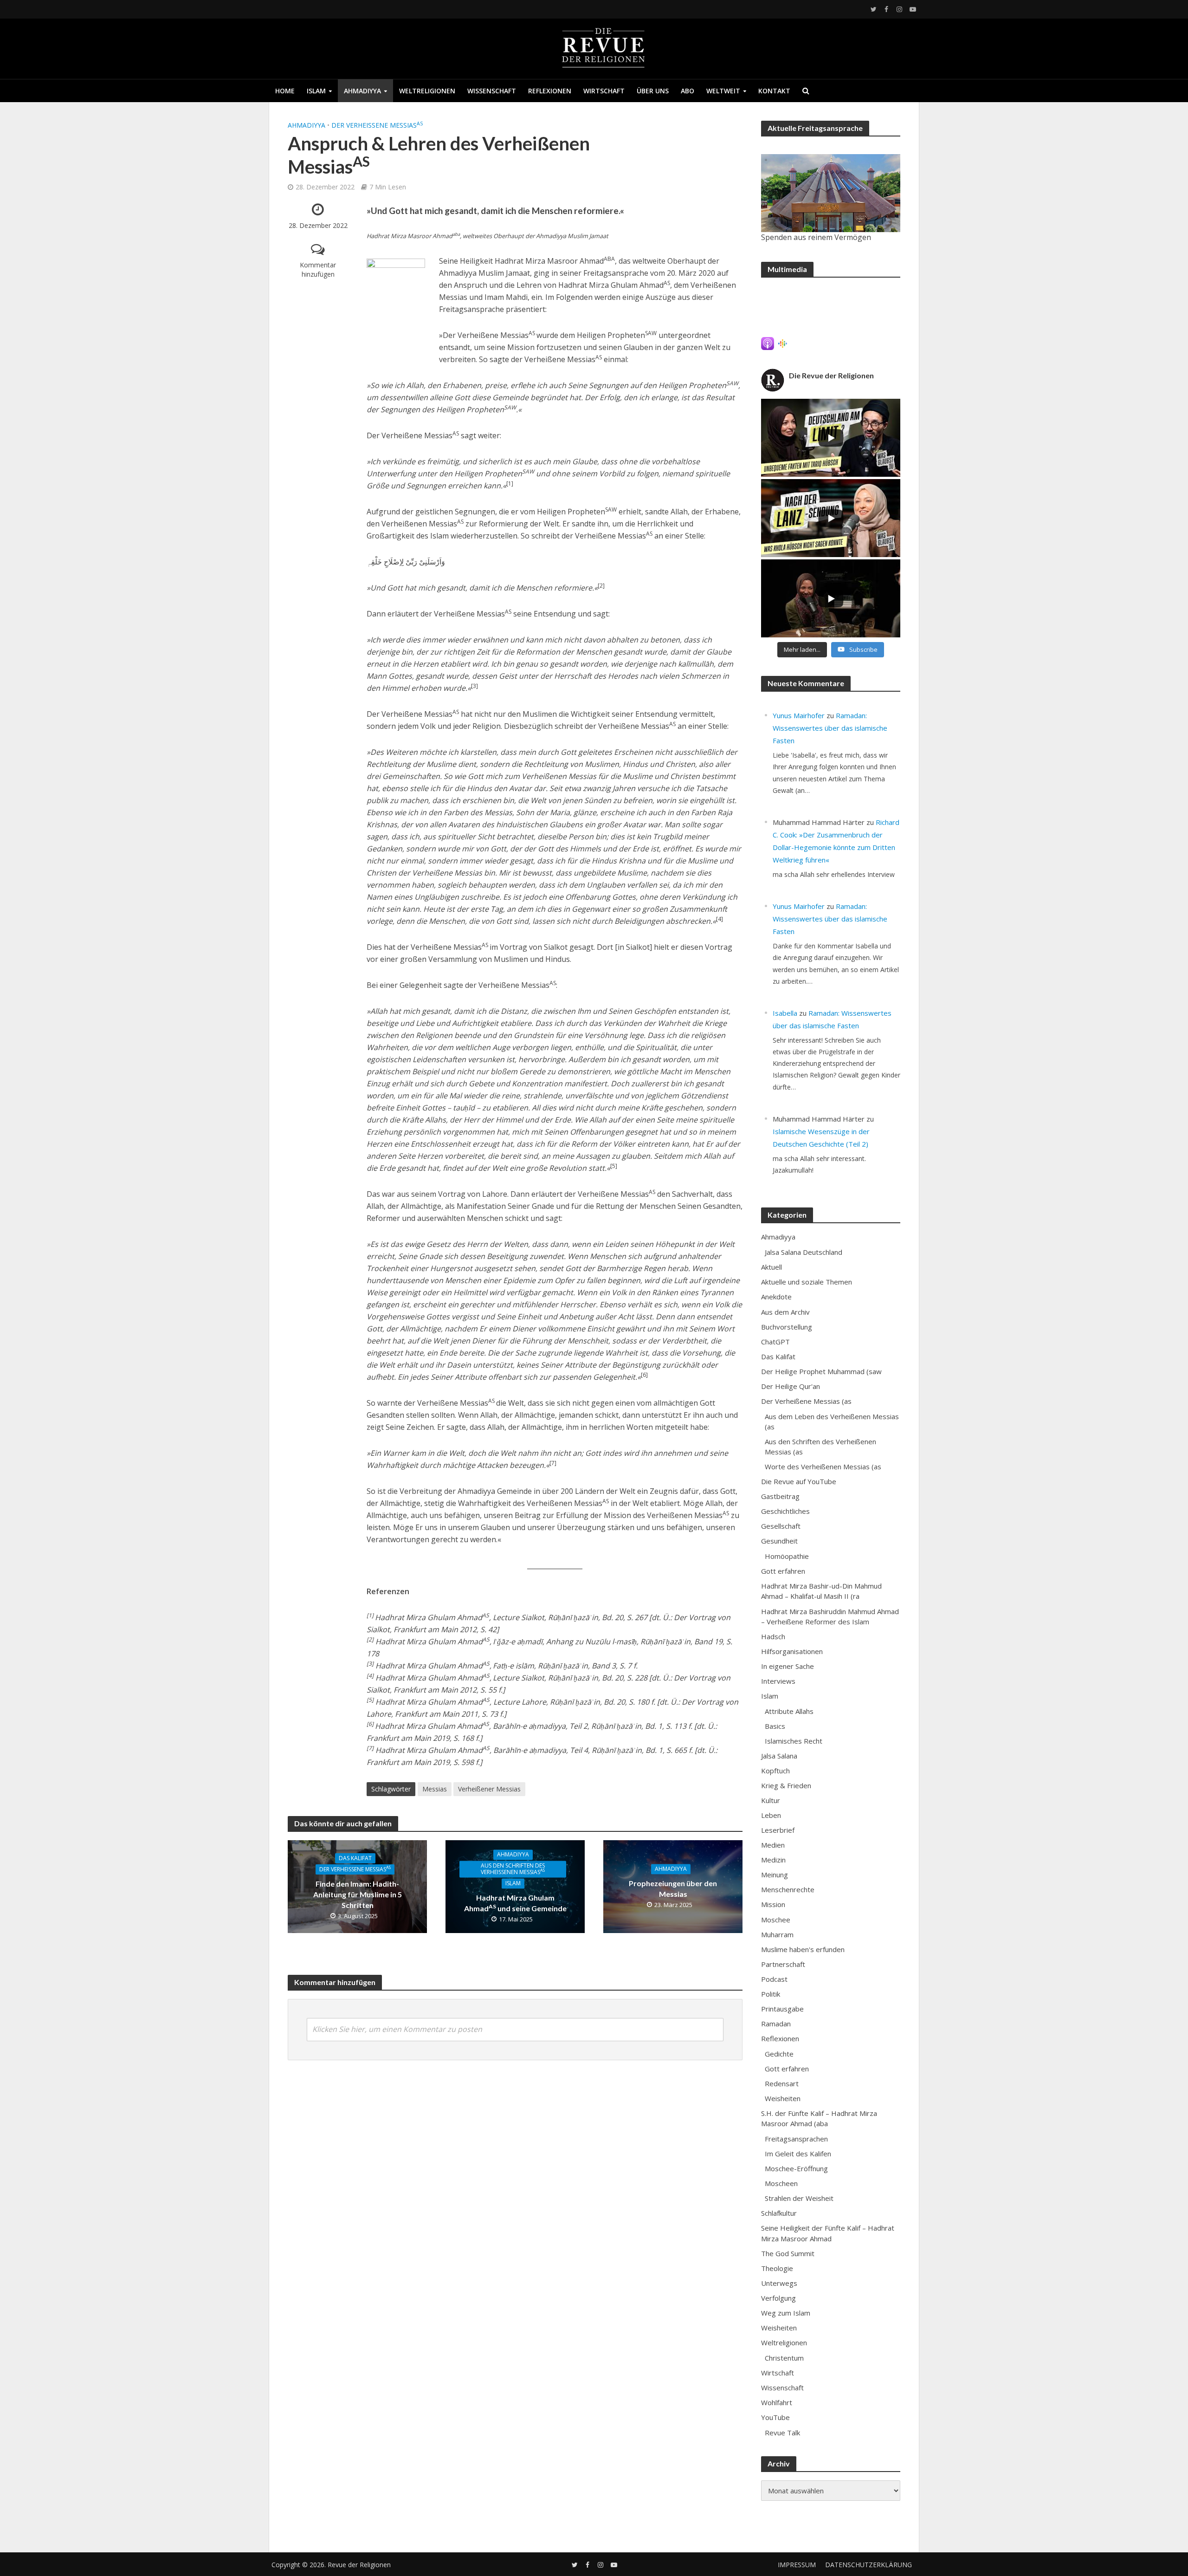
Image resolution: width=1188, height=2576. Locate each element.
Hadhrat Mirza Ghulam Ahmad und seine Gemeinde (515, 1903)
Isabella (785, 1013)
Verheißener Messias (489, 1789)
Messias (435, 1789)
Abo (688, 91)
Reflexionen (550, 91)
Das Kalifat (355, 1858)
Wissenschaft (492, 91)
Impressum (797, 2565)
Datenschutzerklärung (868, 2565)
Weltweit (723, 91)
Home (285, 91)
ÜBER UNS (653, 91)
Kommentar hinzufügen (318, 269)
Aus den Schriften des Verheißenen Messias (513, 1869)
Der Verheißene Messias (377, 125)
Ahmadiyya (362, 91)
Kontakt (774, 91)
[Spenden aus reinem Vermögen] (831, 193)
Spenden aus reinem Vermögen (816, 237)
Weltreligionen (427, 91)
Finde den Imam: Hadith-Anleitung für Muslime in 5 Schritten (358, 1894)
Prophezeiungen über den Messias (673, 1888)
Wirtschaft (604, 91)
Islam (316, 91)
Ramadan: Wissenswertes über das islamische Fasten (830, 728)
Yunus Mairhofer (799, 715)
